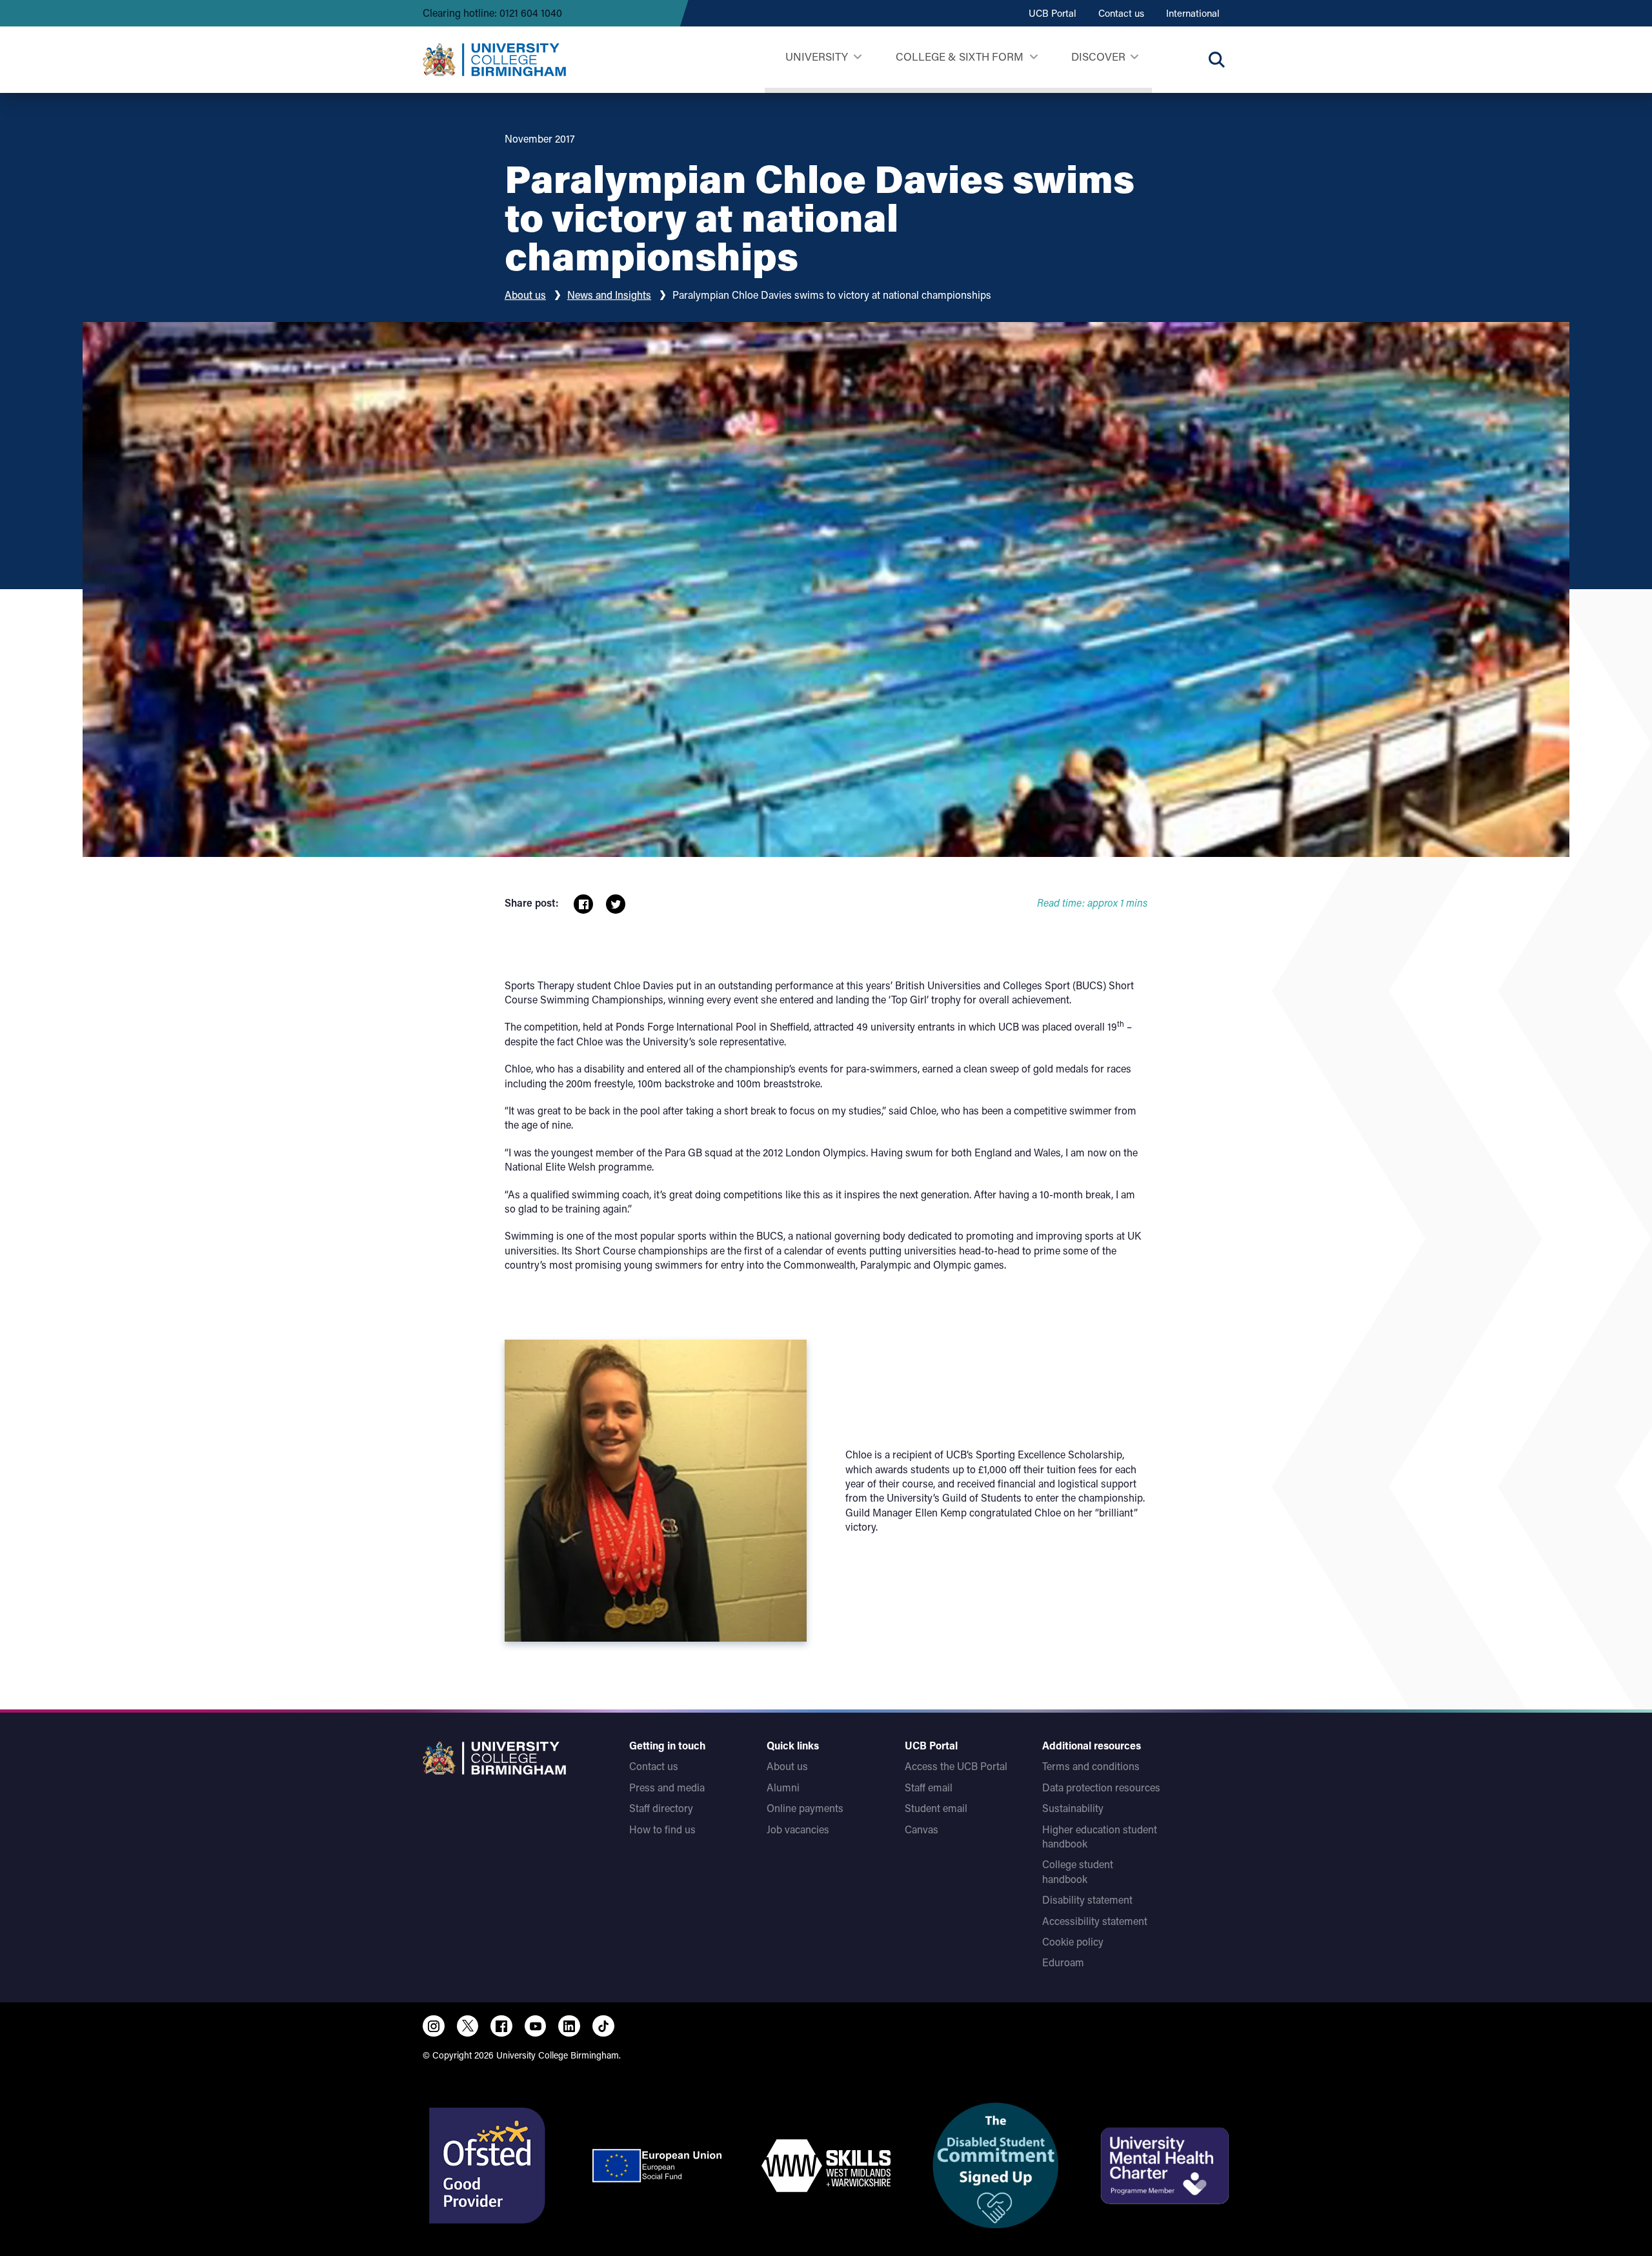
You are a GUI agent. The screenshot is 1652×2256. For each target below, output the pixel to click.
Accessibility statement (1095, 1921)
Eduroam (1063, 1962)
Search (1216, 59)
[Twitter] (468, 2026)
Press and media (667, 1787)
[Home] (494, 59)
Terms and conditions (1091, 1766)
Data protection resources (1101, 1787)
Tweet (616, 904)
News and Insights (609, 295)
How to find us (662, 1829)
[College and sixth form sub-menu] (1033, 57)
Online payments (805, 1808)
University (817, 56)
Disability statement (1087, 1899)
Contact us (1121, 13)
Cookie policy (1073, 1941)
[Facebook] (501, 2026)
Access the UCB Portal (956, 1766)
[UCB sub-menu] (857, 57)
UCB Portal (1053, 13)
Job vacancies (798, 1829)
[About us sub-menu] (1134, 57)
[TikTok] (603, 2026)
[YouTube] (536, 2026)
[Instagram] (434, 2026)
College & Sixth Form (960, 56)
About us (525, 295)
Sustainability (1073, 1808)
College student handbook (1078, 1871)
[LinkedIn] (569, 2026)
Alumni (783, 1787)
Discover (1098, 56)
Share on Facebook (583, 904)
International (1193, 13)
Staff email (929, 1787)
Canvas (922, 1829)
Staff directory (661, 1808)
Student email (936, 1808)
